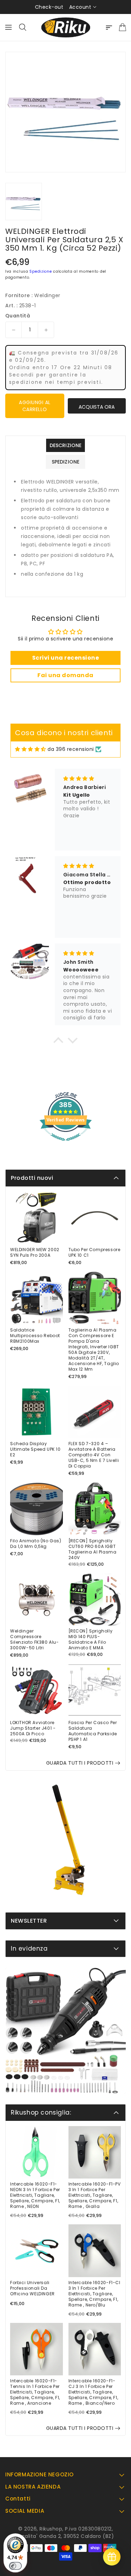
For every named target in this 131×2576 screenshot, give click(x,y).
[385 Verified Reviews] (66, 1145)
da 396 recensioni (71, 749)
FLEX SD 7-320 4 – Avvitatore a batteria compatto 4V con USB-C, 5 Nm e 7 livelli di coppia (94, 1455)
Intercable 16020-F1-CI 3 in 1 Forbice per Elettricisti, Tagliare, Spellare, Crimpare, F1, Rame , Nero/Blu (94, 2294)
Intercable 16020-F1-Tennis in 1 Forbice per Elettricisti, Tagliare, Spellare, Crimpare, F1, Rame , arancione (35, 2392)
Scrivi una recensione (66, 658)
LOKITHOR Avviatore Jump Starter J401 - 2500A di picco (33, 1728)
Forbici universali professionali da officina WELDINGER (32, 2288)
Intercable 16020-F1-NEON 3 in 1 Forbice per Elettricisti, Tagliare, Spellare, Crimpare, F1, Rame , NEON (35, 2195)
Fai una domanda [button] (65, 675)
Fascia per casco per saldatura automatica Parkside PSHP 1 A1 (93, 1731)
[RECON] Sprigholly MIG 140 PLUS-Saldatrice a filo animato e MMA (91, 1639)
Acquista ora (97, 407)
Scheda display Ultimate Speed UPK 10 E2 (35, 1449)
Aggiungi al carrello (35, 406)
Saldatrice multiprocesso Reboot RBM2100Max (35, 1336)
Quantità (18, 316)
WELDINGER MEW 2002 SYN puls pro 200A (35, 1253)
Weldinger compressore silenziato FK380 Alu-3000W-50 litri (35, 1639)
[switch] (15, 2566)
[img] (31, 749)
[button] (58, 1042)
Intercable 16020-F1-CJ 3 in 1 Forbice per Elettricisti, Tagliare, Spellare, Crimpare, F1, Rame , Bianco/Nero (93, 2392)
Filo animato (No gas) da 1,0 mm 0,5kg (36, 1544)
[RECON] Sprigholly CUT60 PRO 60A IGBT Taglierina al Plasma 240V (93, 1549)
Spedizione (41, 271)
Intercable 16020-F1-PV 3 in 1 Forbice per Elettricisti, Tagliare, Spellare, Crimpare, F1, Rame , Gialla (95, 2195)
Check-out (49, 7)
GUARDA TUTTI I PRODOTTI (80, 1763)
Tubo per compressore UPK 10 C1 (94, 1253)
